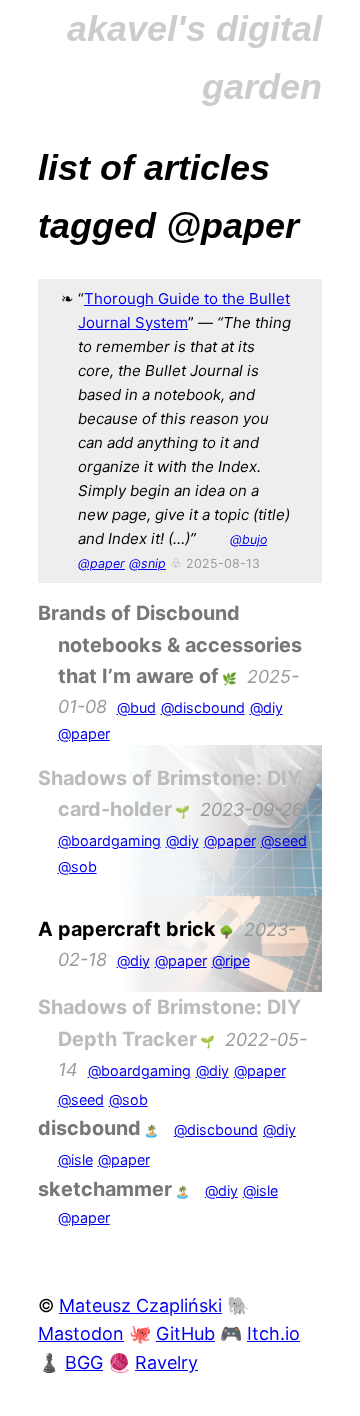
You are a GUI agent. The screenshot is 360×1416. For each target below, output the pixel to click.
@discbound (203, 707)
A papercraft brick (127, 929)
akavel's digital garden (194, 57)
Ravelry (166, 1362)
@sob (77, 866)
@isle (75, 1159)
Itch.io (273, 1333)
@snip (147, 563)
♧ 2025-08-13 (215, 563)
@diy (266, 707)
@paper (101, 563)
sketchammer (105, 1189)
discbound (89, 1128)
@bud (136, 707)
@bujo (248, 539)
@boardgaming (109, 840)
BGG (84, 1362)
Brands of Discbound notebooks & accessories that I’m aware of (170, 644)
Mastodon (81, 1333)
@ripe (231, 960)
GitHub (185, 1333)
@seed (284, 840)
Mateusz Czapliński (140, 1305)
